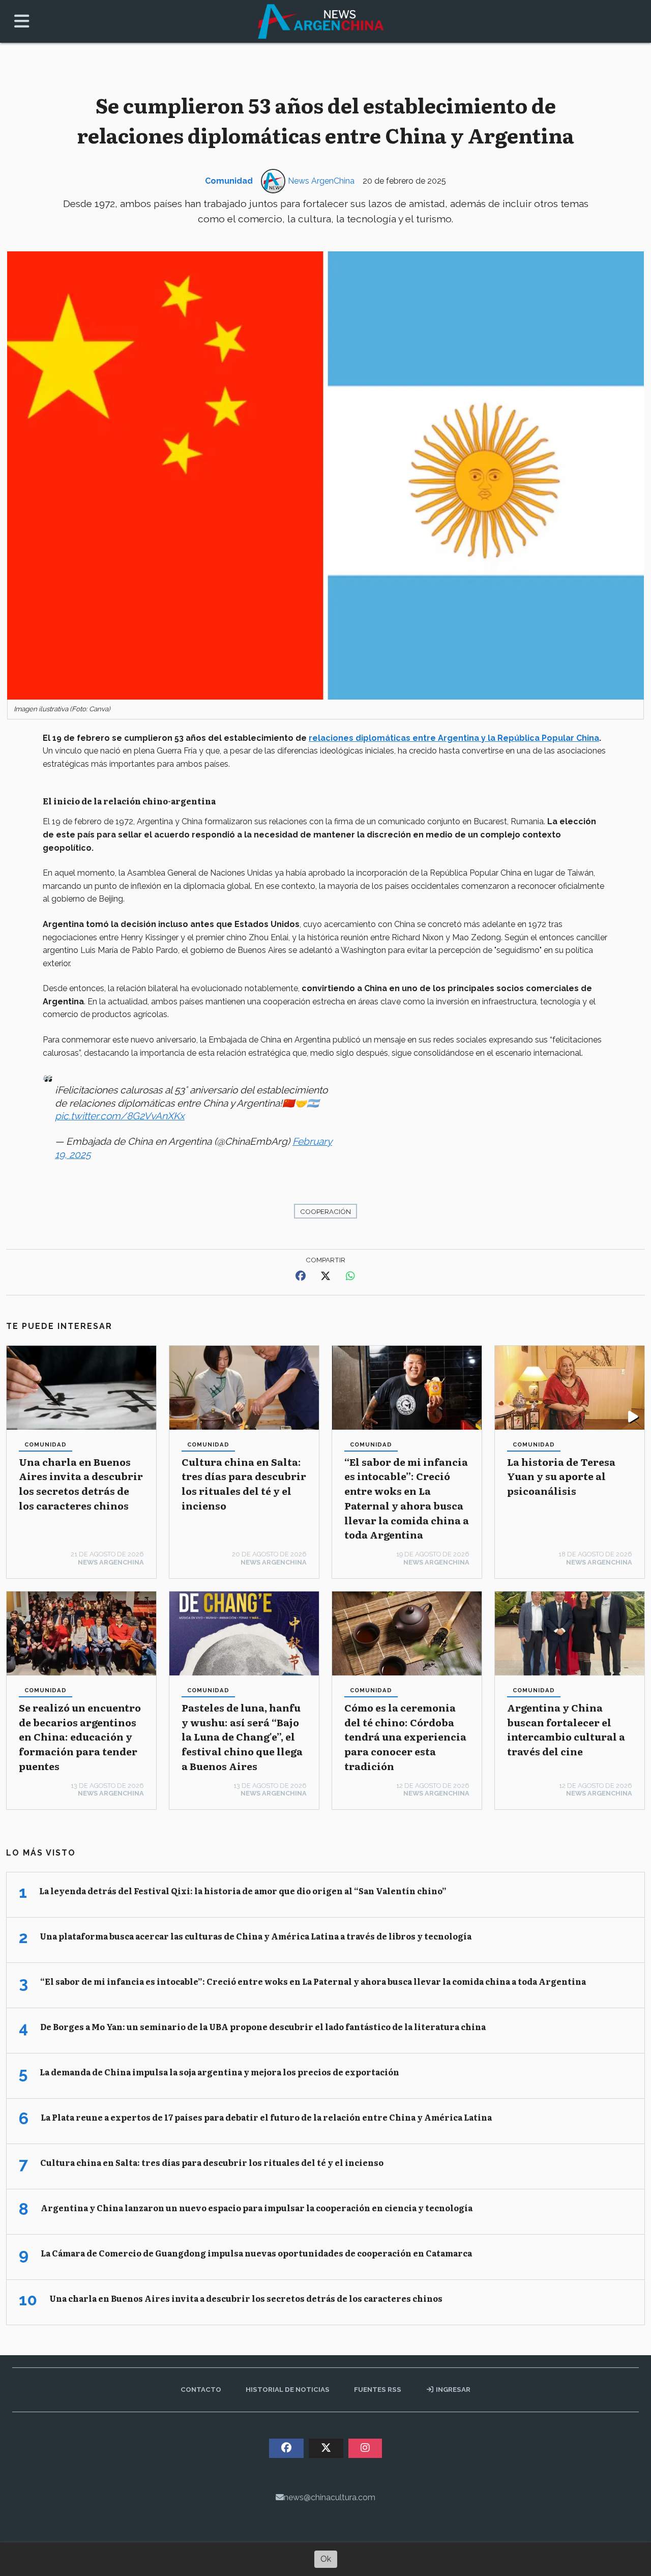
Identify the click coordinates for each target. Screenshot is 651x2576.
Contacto (201, 2389)
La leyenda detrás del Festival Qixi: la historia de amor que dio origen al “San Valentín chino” (243, 1891)
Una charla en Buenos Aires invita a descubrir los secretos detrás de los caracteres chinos (81, 1483)
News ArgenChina (321, 181)
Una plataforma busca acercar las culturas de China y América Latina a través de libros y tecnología (256, 1936)
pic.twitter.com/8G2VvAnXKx (120, 1116)
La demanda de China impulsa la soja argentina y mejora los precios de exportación (219, 2072)
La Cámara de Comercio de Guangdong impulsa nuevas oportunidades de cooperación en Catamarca (256, 2253)
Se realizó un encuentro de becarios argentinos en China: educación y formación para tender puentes (80, 1736)
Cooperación (325, 1211)
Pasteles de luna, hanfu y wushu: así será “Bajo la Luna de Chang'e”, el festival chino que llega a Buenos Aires (242, 1736)
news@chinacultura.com (330, 2497)
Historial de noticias (288, 2389)
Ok (326, 2559)
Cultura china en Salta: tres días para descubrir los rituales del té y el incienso (244, 1483)
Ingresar (452, 2389)
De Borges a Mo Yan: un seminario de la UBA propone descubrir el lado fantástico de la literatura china (263, 2027)
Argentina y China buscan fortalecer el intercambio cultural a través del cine (566, 1729)
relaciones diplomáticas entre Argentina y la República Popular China (454, 738)
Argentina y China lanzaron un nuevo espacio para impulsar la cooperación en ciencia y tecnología (257, 2208)
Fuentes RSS (378, 2389)
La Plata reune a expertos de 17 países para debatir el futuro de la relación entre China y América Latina (266, 2117)
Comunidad (229, 181)
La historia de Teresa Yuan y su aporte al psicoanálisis (561, 1476)
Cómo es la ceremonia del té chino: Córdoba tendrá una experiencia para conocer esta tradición (405, 1736)
